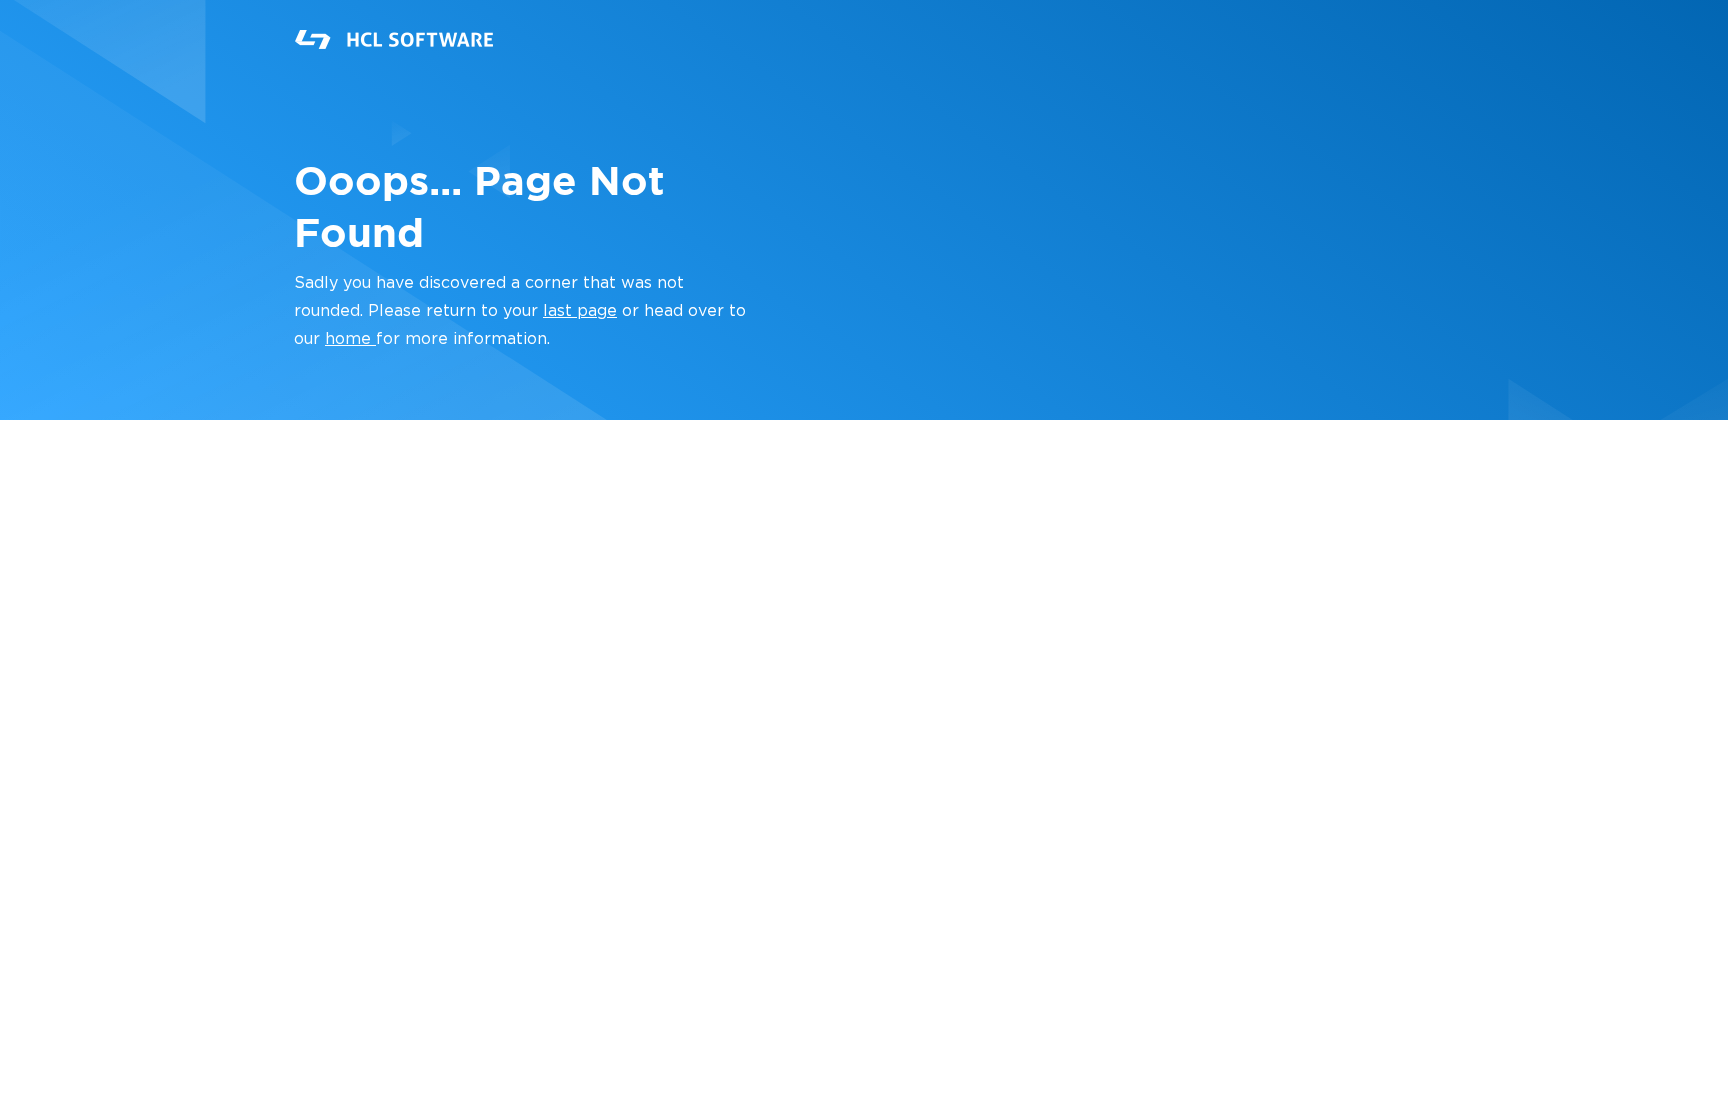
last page (580, 311)
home (350, 339)
